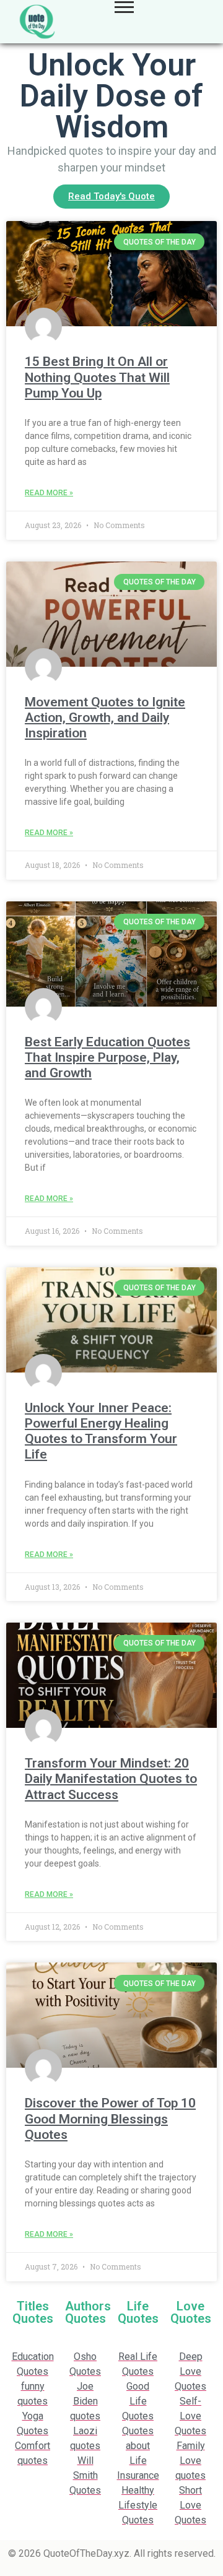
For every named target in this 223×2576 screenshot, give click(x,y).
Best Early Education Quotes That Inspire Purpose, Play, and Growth (107, 1057)
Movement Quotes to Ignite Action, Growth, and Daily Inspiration (105, 718)
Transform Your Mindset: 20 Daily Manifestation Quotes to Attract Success (111, 1779)
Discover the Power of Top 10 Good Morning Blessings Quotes (110, 2118)
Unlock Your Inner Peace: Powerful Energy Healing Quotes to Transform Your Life (101, 1431)
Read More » (49, 493)
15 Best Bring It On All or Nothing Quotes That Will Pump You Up (97, 377)
